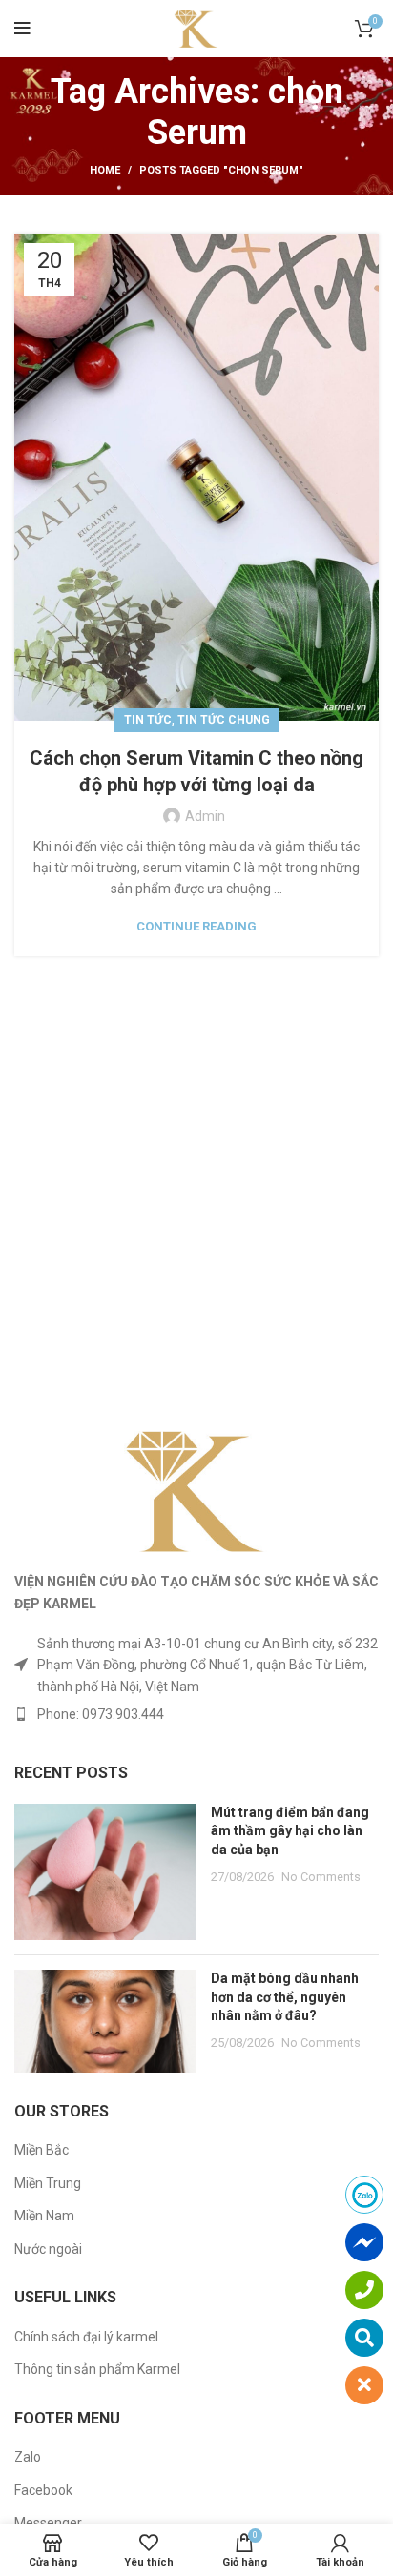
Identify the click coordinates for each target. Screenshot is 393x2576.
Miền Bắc (41, 2150)
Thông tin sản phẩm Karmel (97, 2369)
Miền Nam (44, 2216)
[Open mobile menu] (22, 29)
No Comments (321, 1877)
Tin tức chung (224, 720)
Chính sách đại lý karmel (86, 2337)
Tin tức (148, 720)
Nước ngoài (48, 2249)
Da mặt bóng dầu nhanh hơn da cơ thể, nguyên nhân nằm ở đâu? (285, 1997)
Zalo (28, 2457)
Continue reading (196, 926)
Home (105, 170)
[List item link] (196, 1714)
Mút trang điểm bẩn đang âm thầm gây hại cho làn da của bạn (290, 1831)
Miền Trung (48, 2183)
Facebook (43, 2490)
